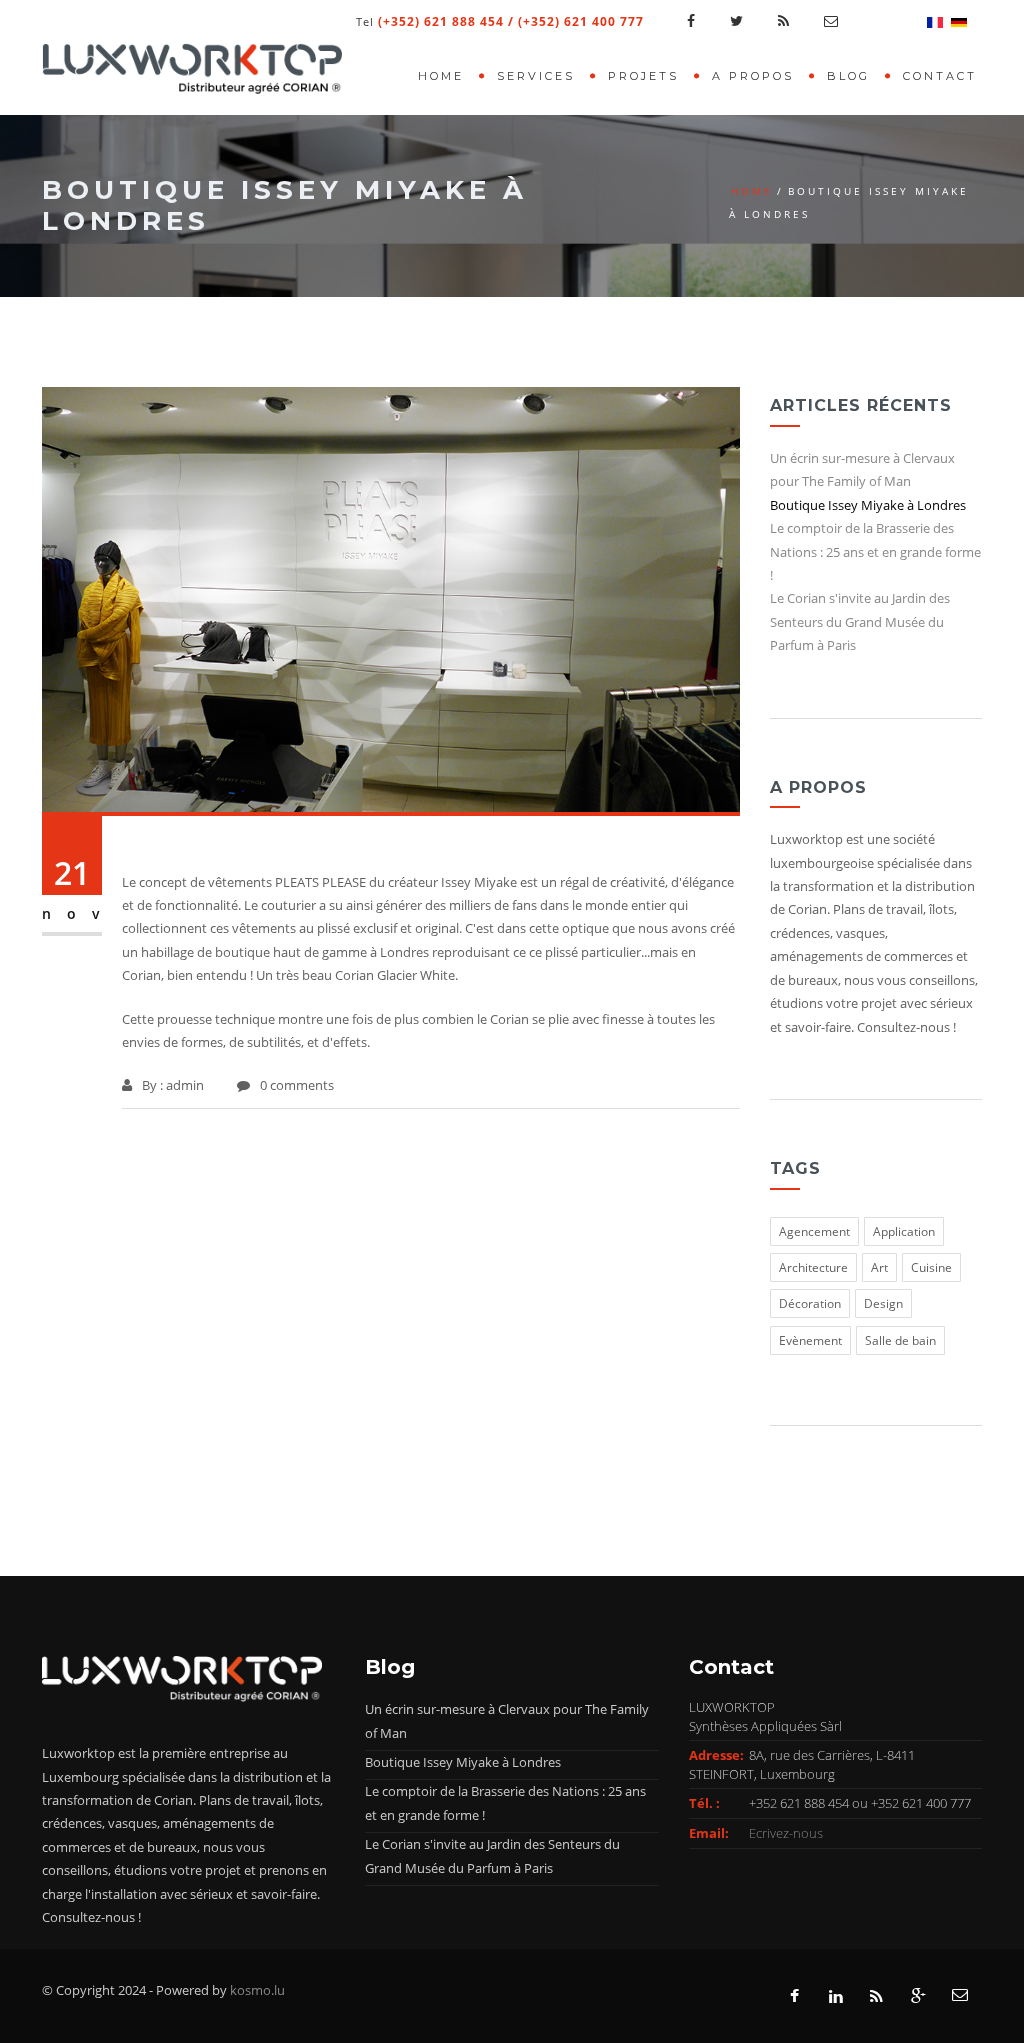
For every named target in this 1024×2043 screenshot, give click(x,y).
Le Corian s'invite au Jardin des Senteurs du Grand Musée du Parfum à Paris (860, 621)
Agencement (814, 1231)
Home (441, 76)
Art (879, 1267)
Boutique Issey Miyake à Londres (868, 505)
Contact (940, 76)
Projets (643, 76)
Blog (848, 76)
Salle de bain (900, 1340)
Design (883, 1303)
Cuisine (931, 1267)
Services (536, 76)
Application (904, 1231)
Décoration (810, 1303)
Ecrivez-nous (786, 1833)
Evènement (810, 1340)
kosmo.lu (257, 1990)
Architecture (813, 1267)
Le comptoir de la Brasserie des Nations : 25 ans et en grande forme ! (875, 551)
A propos (753, 76)
